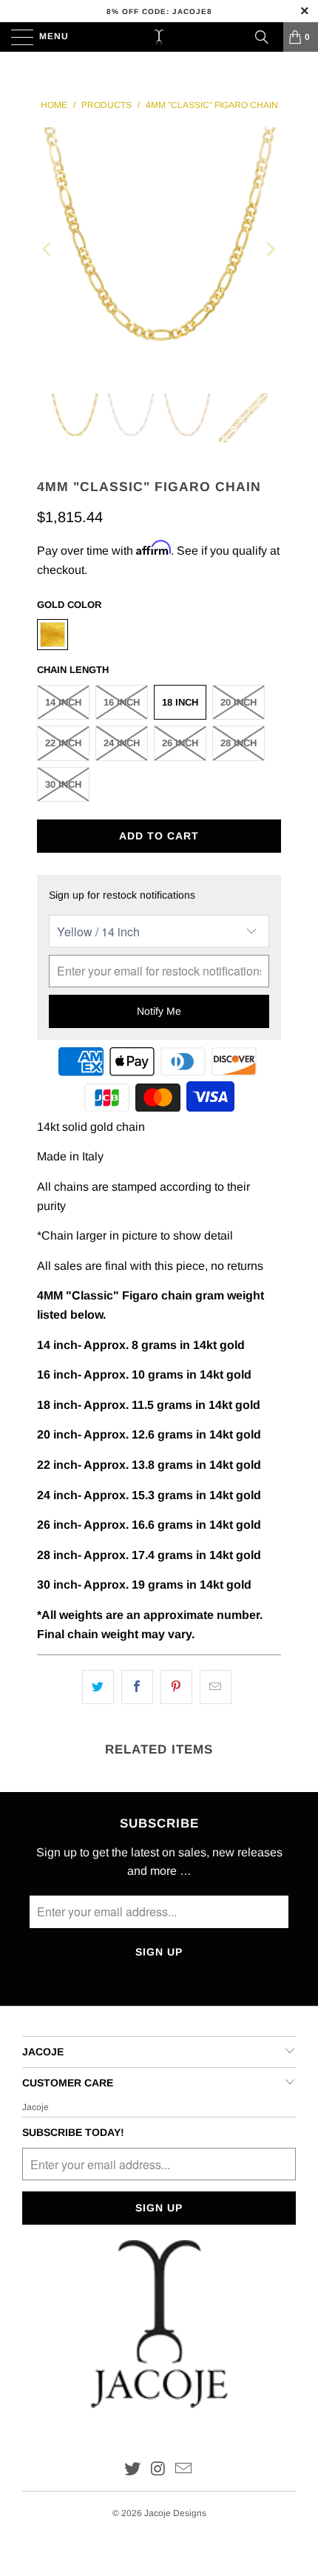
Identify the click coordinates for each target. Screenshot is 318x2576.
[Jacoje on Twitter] (132, 2470)
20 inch (238, 702)
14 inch (63, 702)
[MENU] (15, 37)
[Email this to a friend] (216, 1687)
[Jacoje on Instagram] (158, 2470)
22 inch (63, 743)
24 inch (122, 743)
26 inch (180, 743)
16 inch (122, 702)
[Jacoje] (159, 37)
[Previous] (48, 249)
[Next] (270, 249)
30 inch (63, 784)
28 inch (238, 743)
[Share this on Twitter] (98, 1687)
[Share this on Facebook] (137, 1687)
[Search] (262, 37)
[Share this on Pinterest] (176, 1687)
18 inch (180, 702)
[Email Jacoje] (184, 2470)
